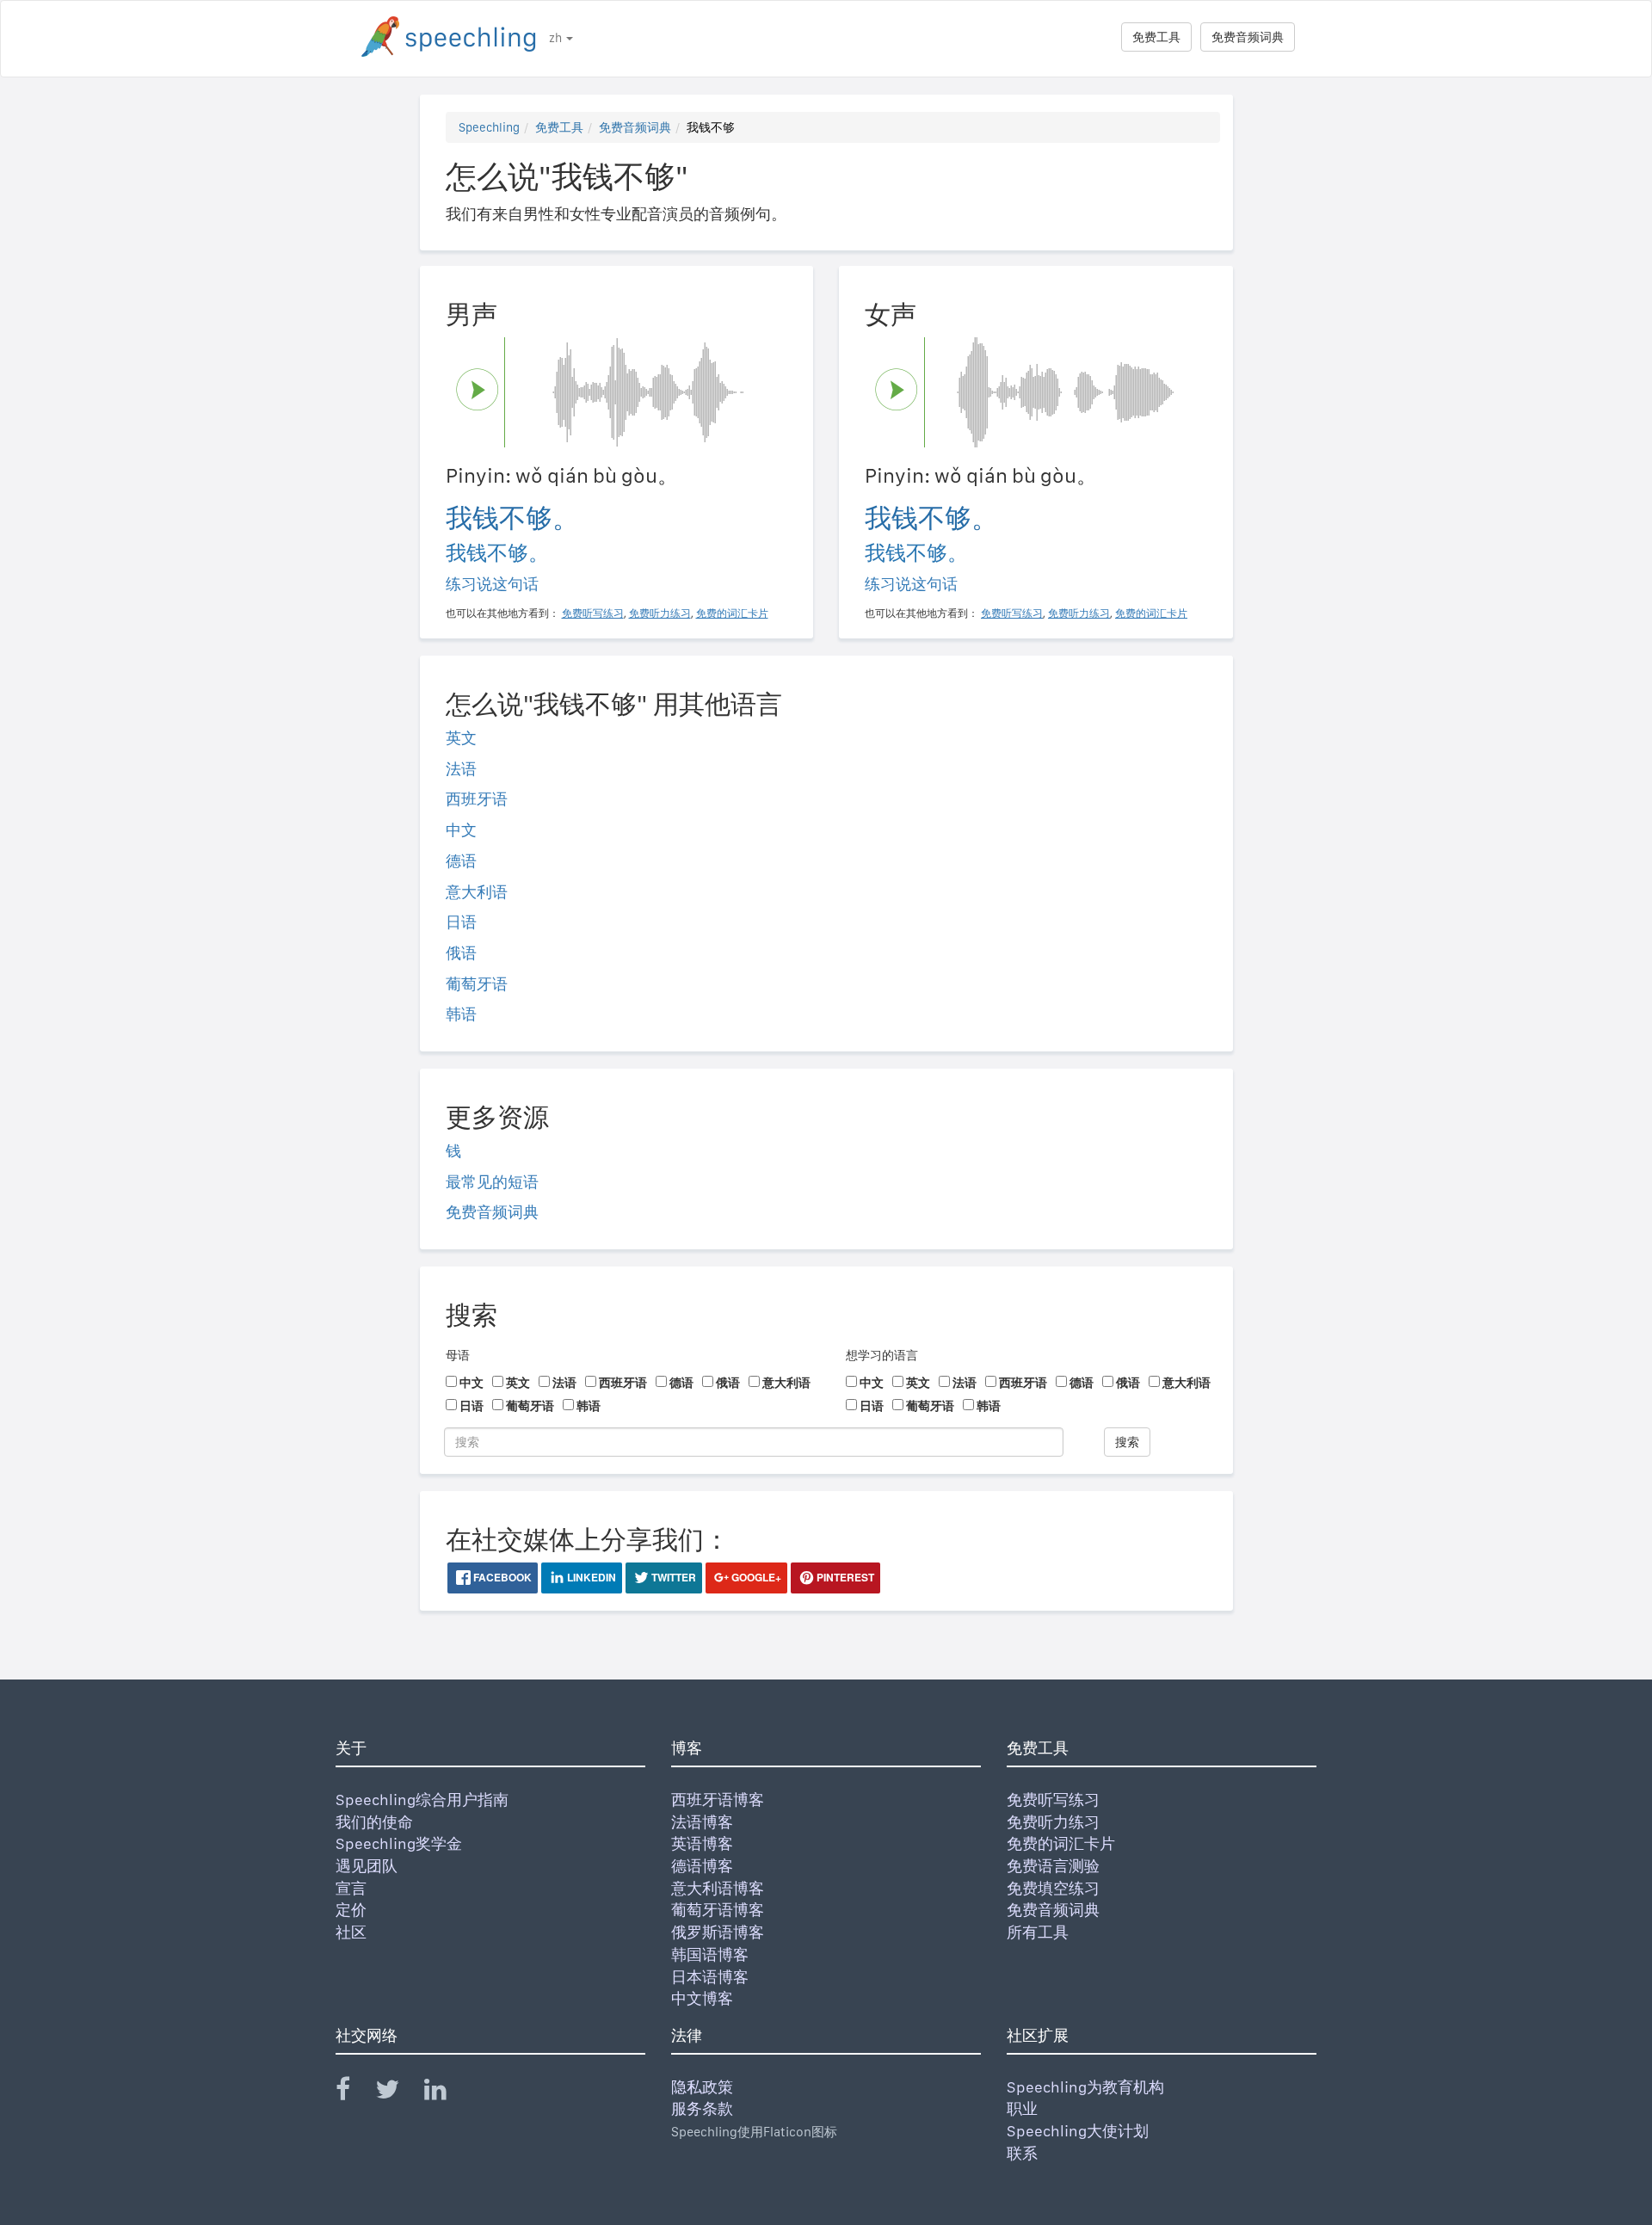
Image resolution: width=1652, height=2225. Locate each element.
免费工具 (1156, 37)
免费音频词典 (1248, 37)
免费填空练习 (1053, 1888)
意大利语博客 (718, 1888)
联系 (1022, 2153)
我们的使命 (374, 1822)
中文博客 (702, 1998)
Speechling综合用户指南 (422, 1800)
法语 (461, 769)
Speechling (489, 127)
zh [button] (557, 38)
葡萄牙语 (477, 984)
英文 (461, 738)
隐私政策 (702, 2087)
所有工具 (1038, 1932)
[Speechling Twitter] (398, 2093)
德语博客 (702, 1866)
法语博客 (702, 1822)
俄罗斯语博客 (718, 1932)
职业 (1022, 2108)
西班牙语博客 (718, 1800)
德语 (461, 861)
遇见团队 (367, 1866)
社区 (351, 1932)
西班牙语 (477, 799)
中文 (461, 830)
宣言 (351, 1888)
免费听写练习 (1053, 1800)
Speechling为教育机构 (1085, 2087)
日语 (461, 922)
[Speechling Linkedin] (446, 2093)
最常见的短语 (492, 1182)
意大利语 (477, 892)
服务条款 (702, 2108)
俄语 (461, 953)
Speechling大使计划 (1078, 2131)
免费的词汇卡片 (1061, 1843)
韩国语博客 (710, 1954)
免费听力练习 (1053, 1822)
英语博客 (702, 1843)
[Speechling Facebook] (354, 2093)
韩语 (461, 1014)
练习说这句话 (492, 584)
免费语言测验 (1053, 1866)
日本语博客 (710, 1977)
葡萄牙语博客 (718, 1910)
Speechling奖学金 (399, 1843)
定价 (351, 1910)
